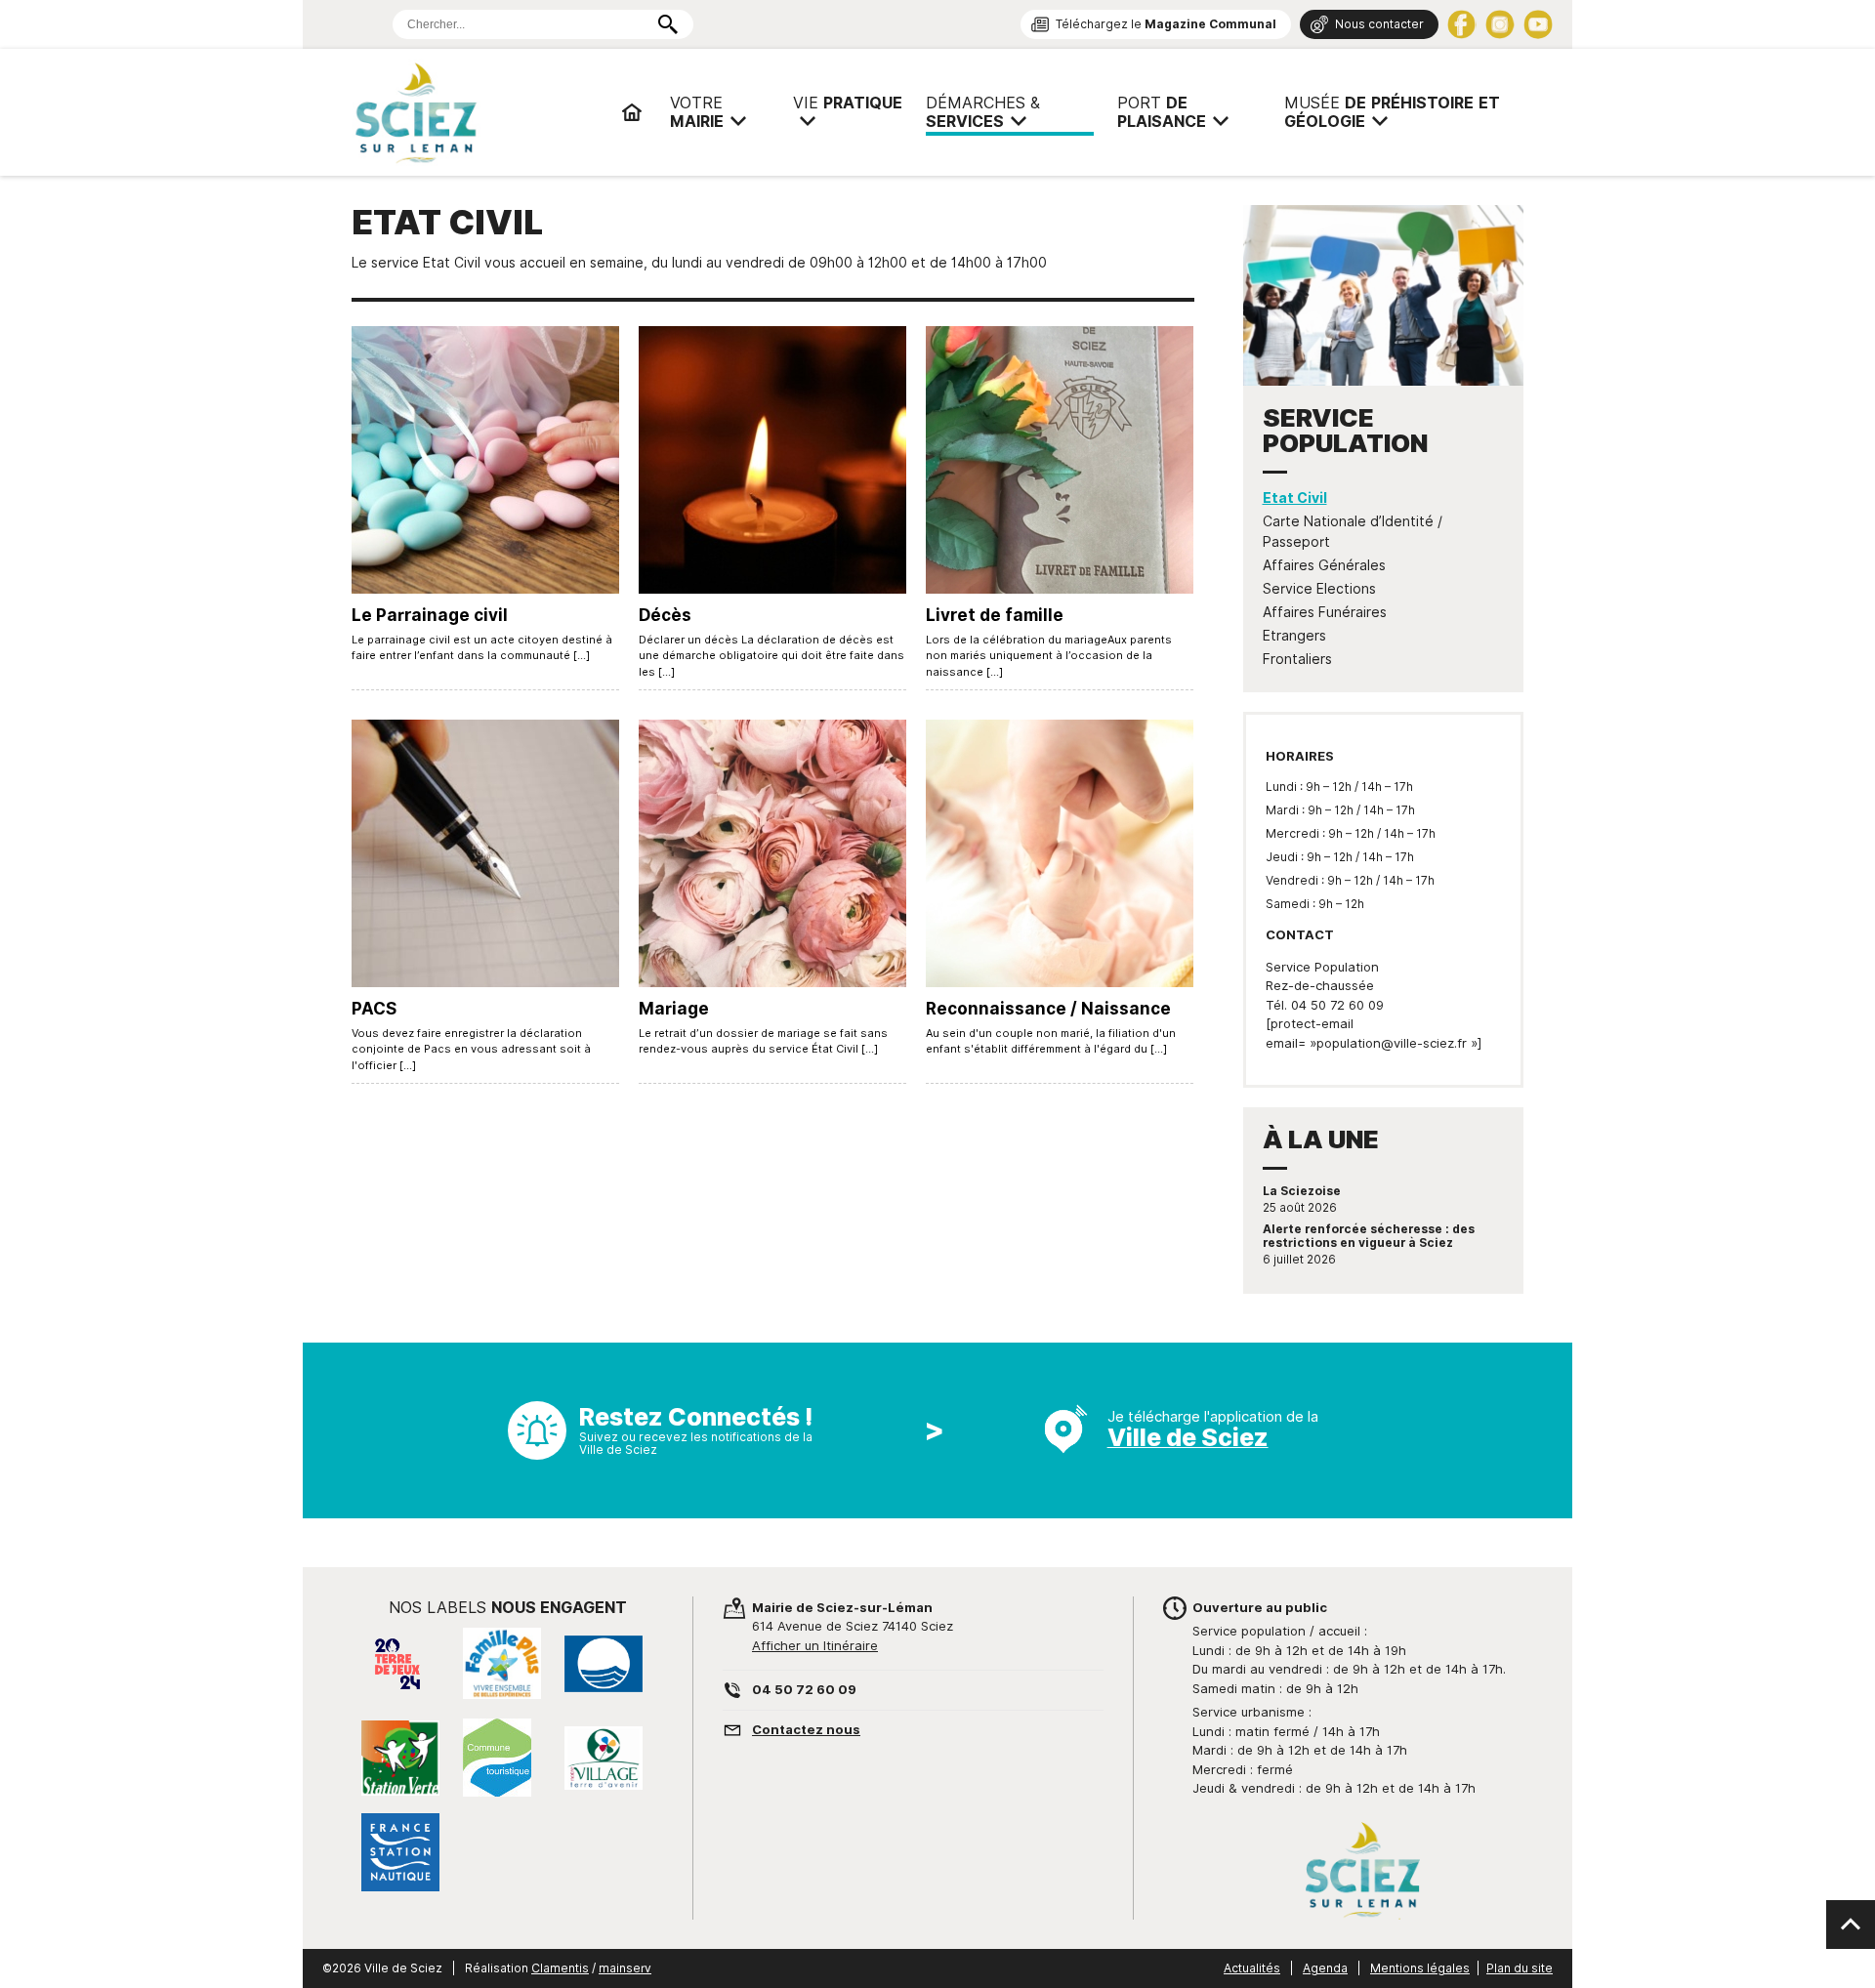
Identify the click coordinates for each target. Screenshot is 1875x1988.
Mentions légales (1420, 1968)
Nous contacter (1379, 24)
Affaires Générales (1324, 565)
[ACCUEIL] (632, 112)
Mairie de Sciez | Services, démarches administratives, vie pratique (479, 112)
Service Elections (1319, 589)
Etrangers (1294, 636)
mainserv (625, 1968)
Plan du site (1520, 1968)
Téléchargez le (1166, 24)
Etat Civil (1295, 498)
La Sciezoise (1302, 1191)
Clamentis (560, 1968)
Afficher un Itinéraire (815, 1645)
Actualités (1252, 1968)
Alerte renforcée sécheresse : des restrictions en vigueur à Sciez (1369, 1236)
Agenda (1325, 1968)
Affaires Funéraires (1325, 612)
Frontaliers (1297, 659)
